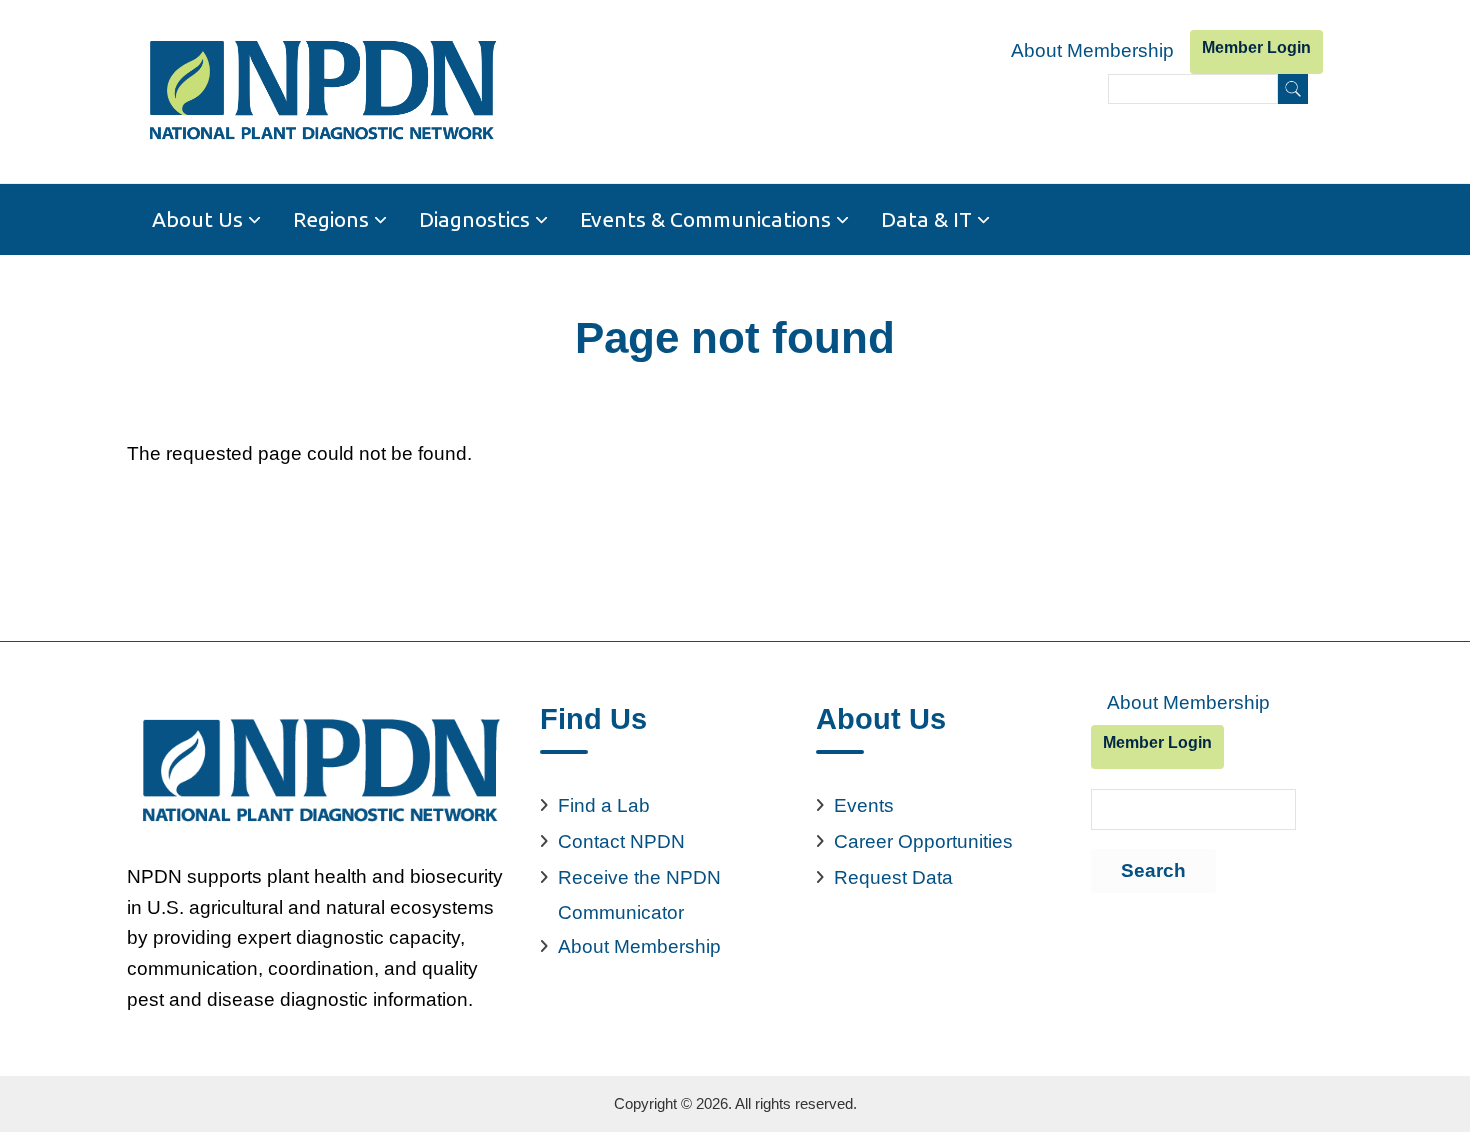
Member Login (1256, 47)
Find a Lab (604, 805)
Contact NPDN (621, 841)
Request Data (893, 877)
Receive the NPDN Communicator (639, 895)
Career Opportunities (923, 841)
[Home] (321, 91)
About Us (197, 219)
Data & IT (926, 219)
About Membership (1092, 50)
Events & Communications (705, 219)
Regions (331, 219)
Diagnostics (474, 219)
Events (864, 805)
